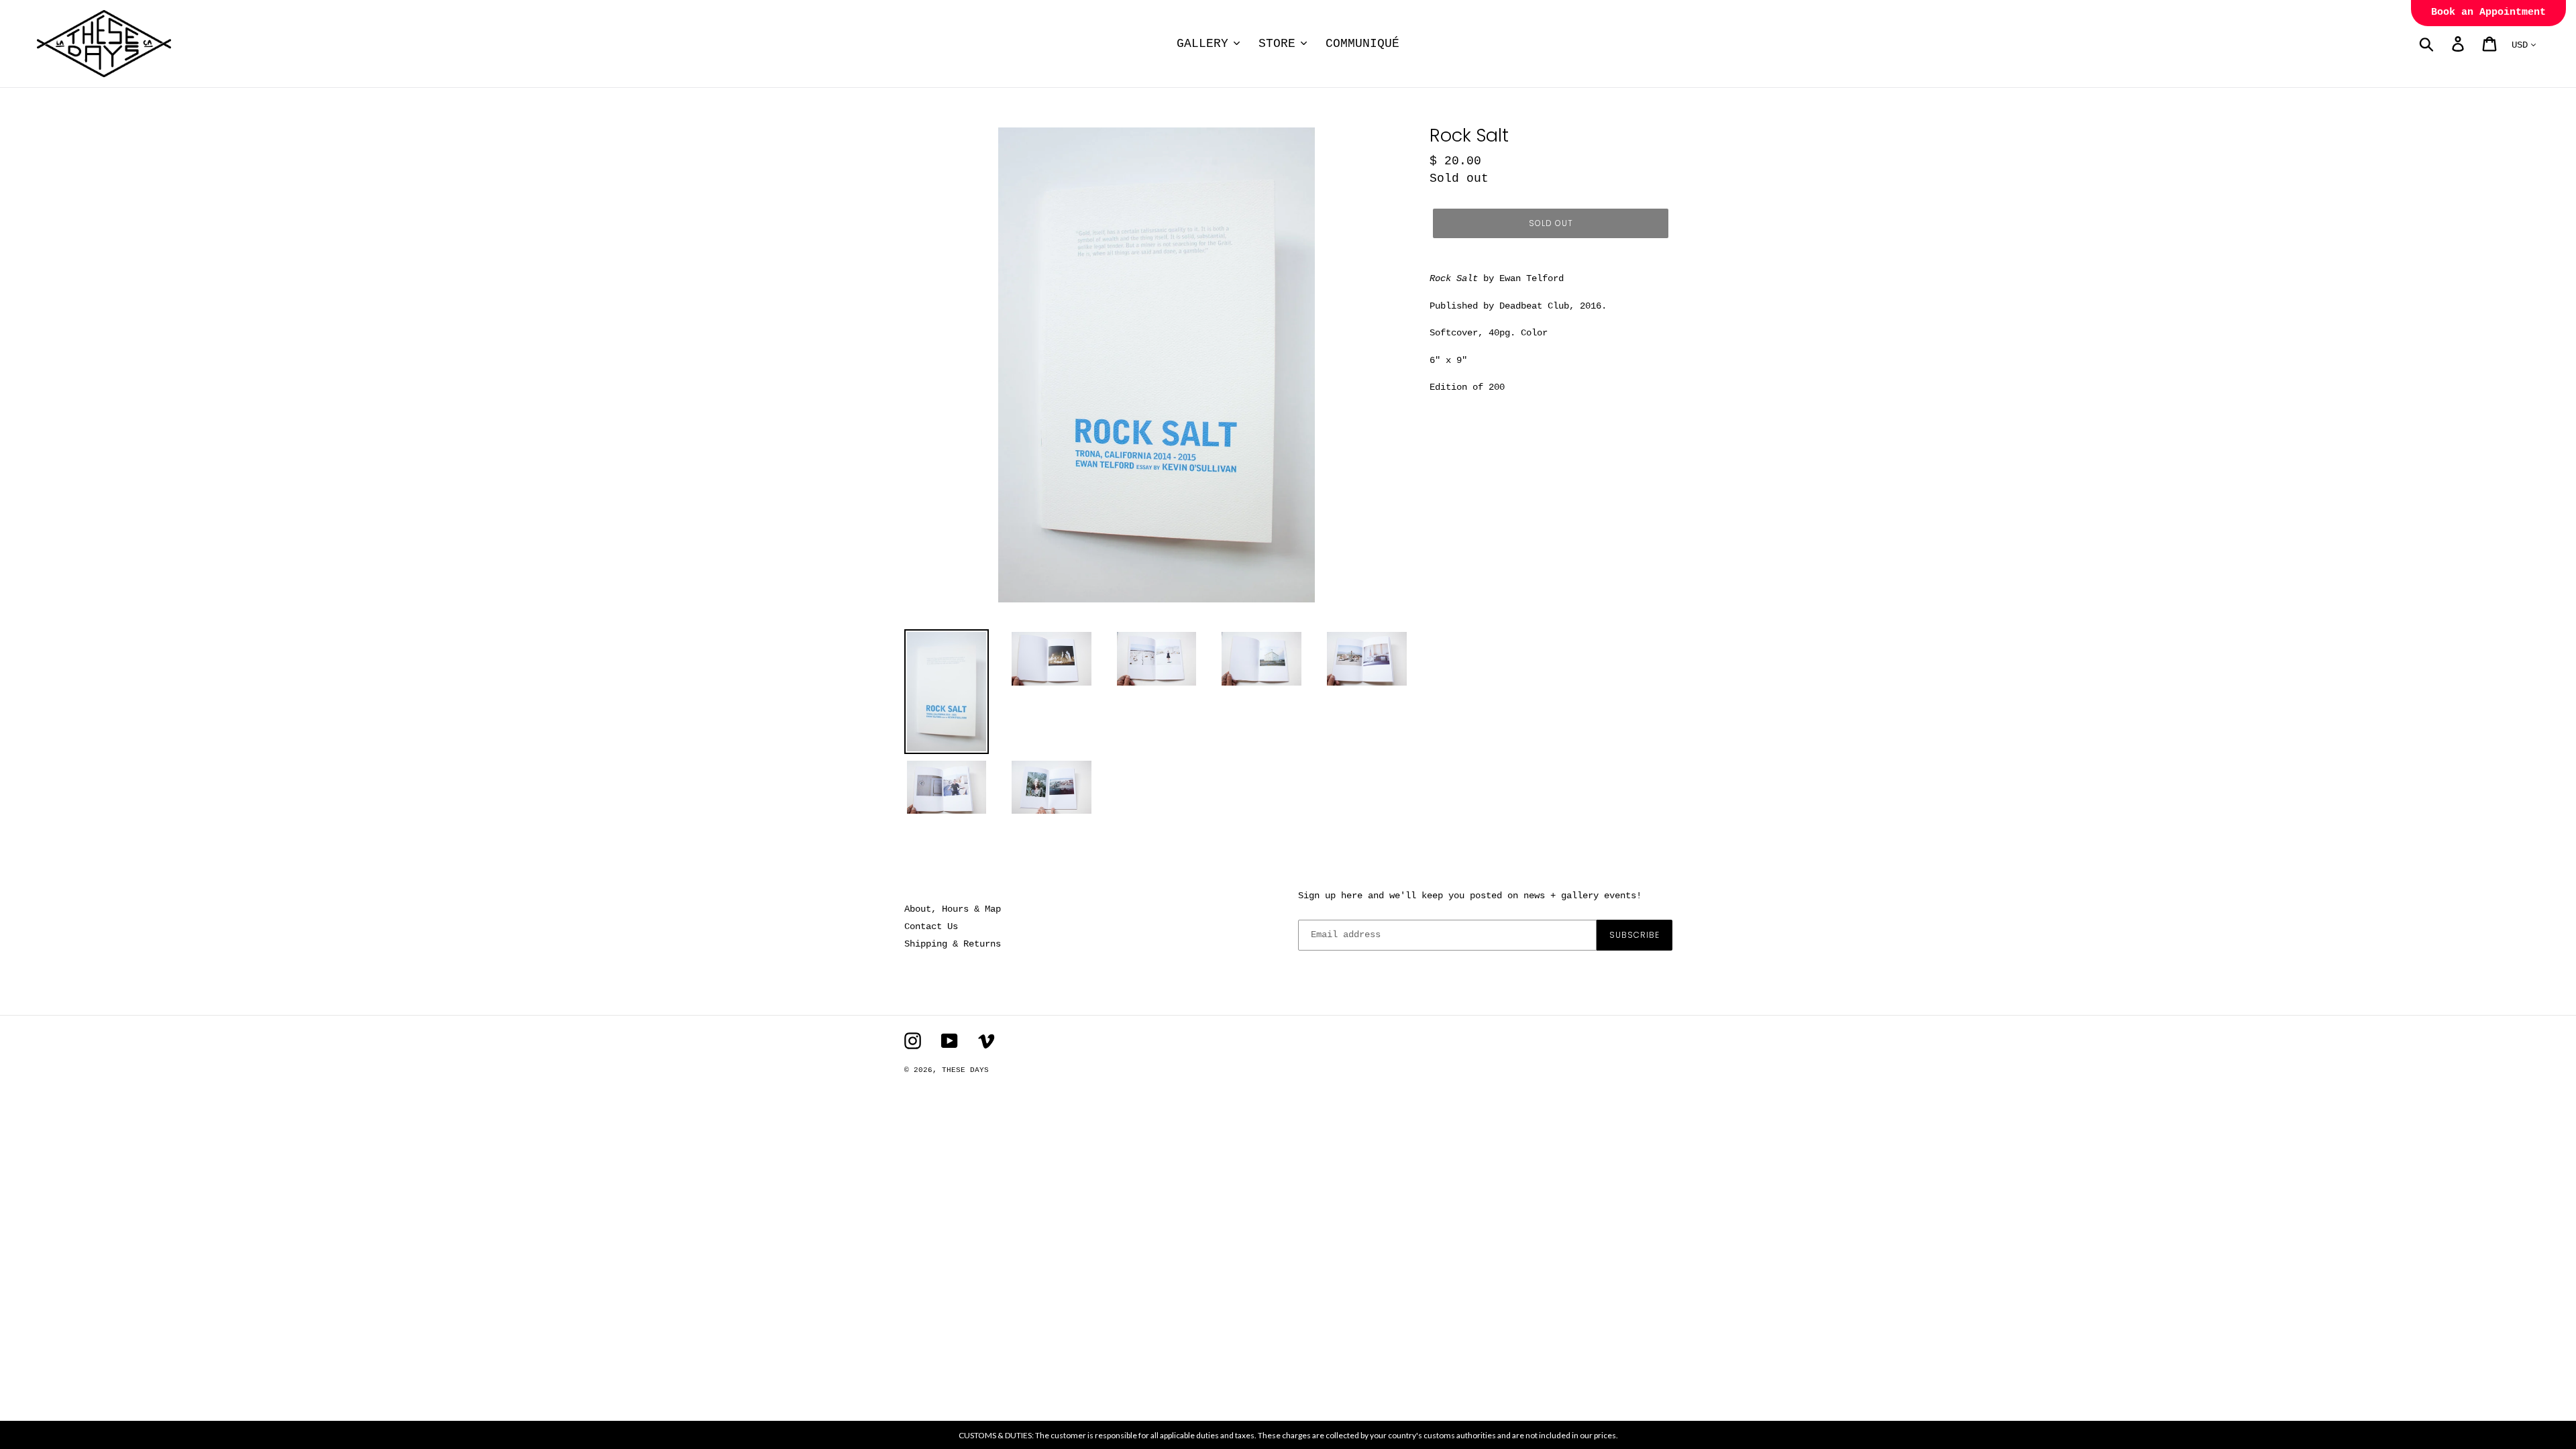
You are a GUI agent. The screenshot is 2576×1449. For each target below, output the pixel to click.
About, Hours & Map (953, 909)
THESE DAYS (965, 1070)
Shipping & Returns (953, 944)
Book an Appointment (2488, 12)
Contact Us (931, 926)
